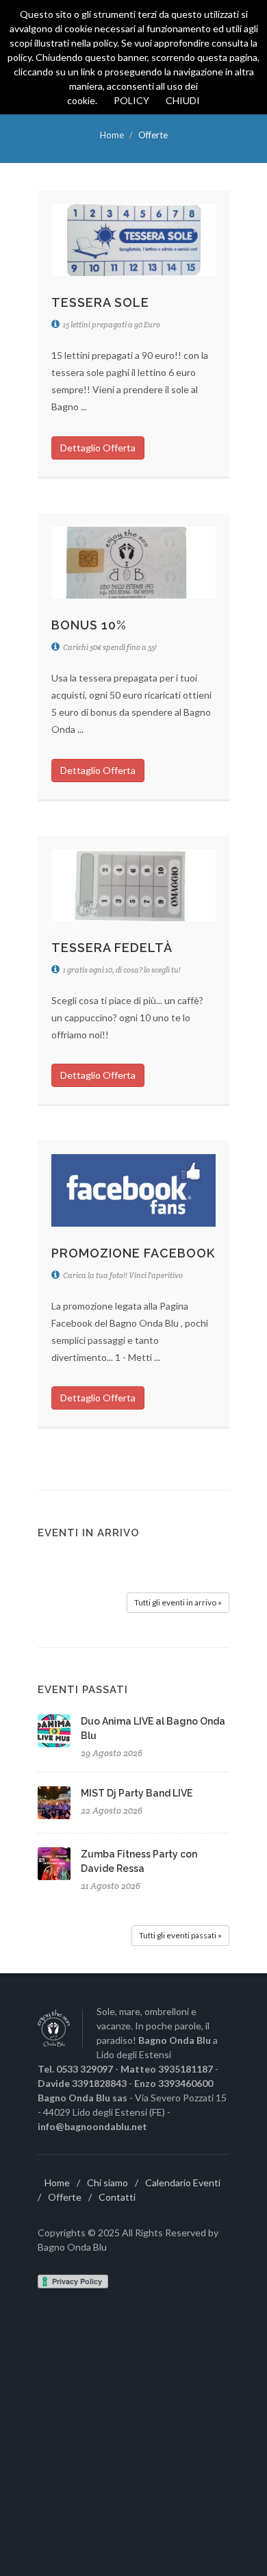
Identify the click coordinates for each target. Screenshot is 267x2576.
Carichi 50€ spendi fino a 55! (109, 647)
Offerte (65, 2197)
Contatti (117, 2197)
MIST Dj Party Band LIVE (137, 1793)
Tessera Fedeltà (112, 948)
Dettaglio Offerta (98, 448)
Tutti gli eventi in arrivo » (178, 1602)
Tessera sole (100, 302)
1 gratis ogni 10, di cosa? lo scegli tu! (121, 970)
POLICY (131, 100)
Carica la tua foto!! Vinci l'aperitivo (122, 1275)
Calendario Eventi (183, 2183)
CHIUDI (183, 100)
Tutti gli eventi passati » (180, 1935)
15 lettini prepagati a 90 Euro (111, 325)
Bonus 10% (89, 625)
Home (112, 135)
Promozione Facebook (133, 1253)
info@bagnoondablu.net (92, 2126)
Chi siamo (107, 2183)
